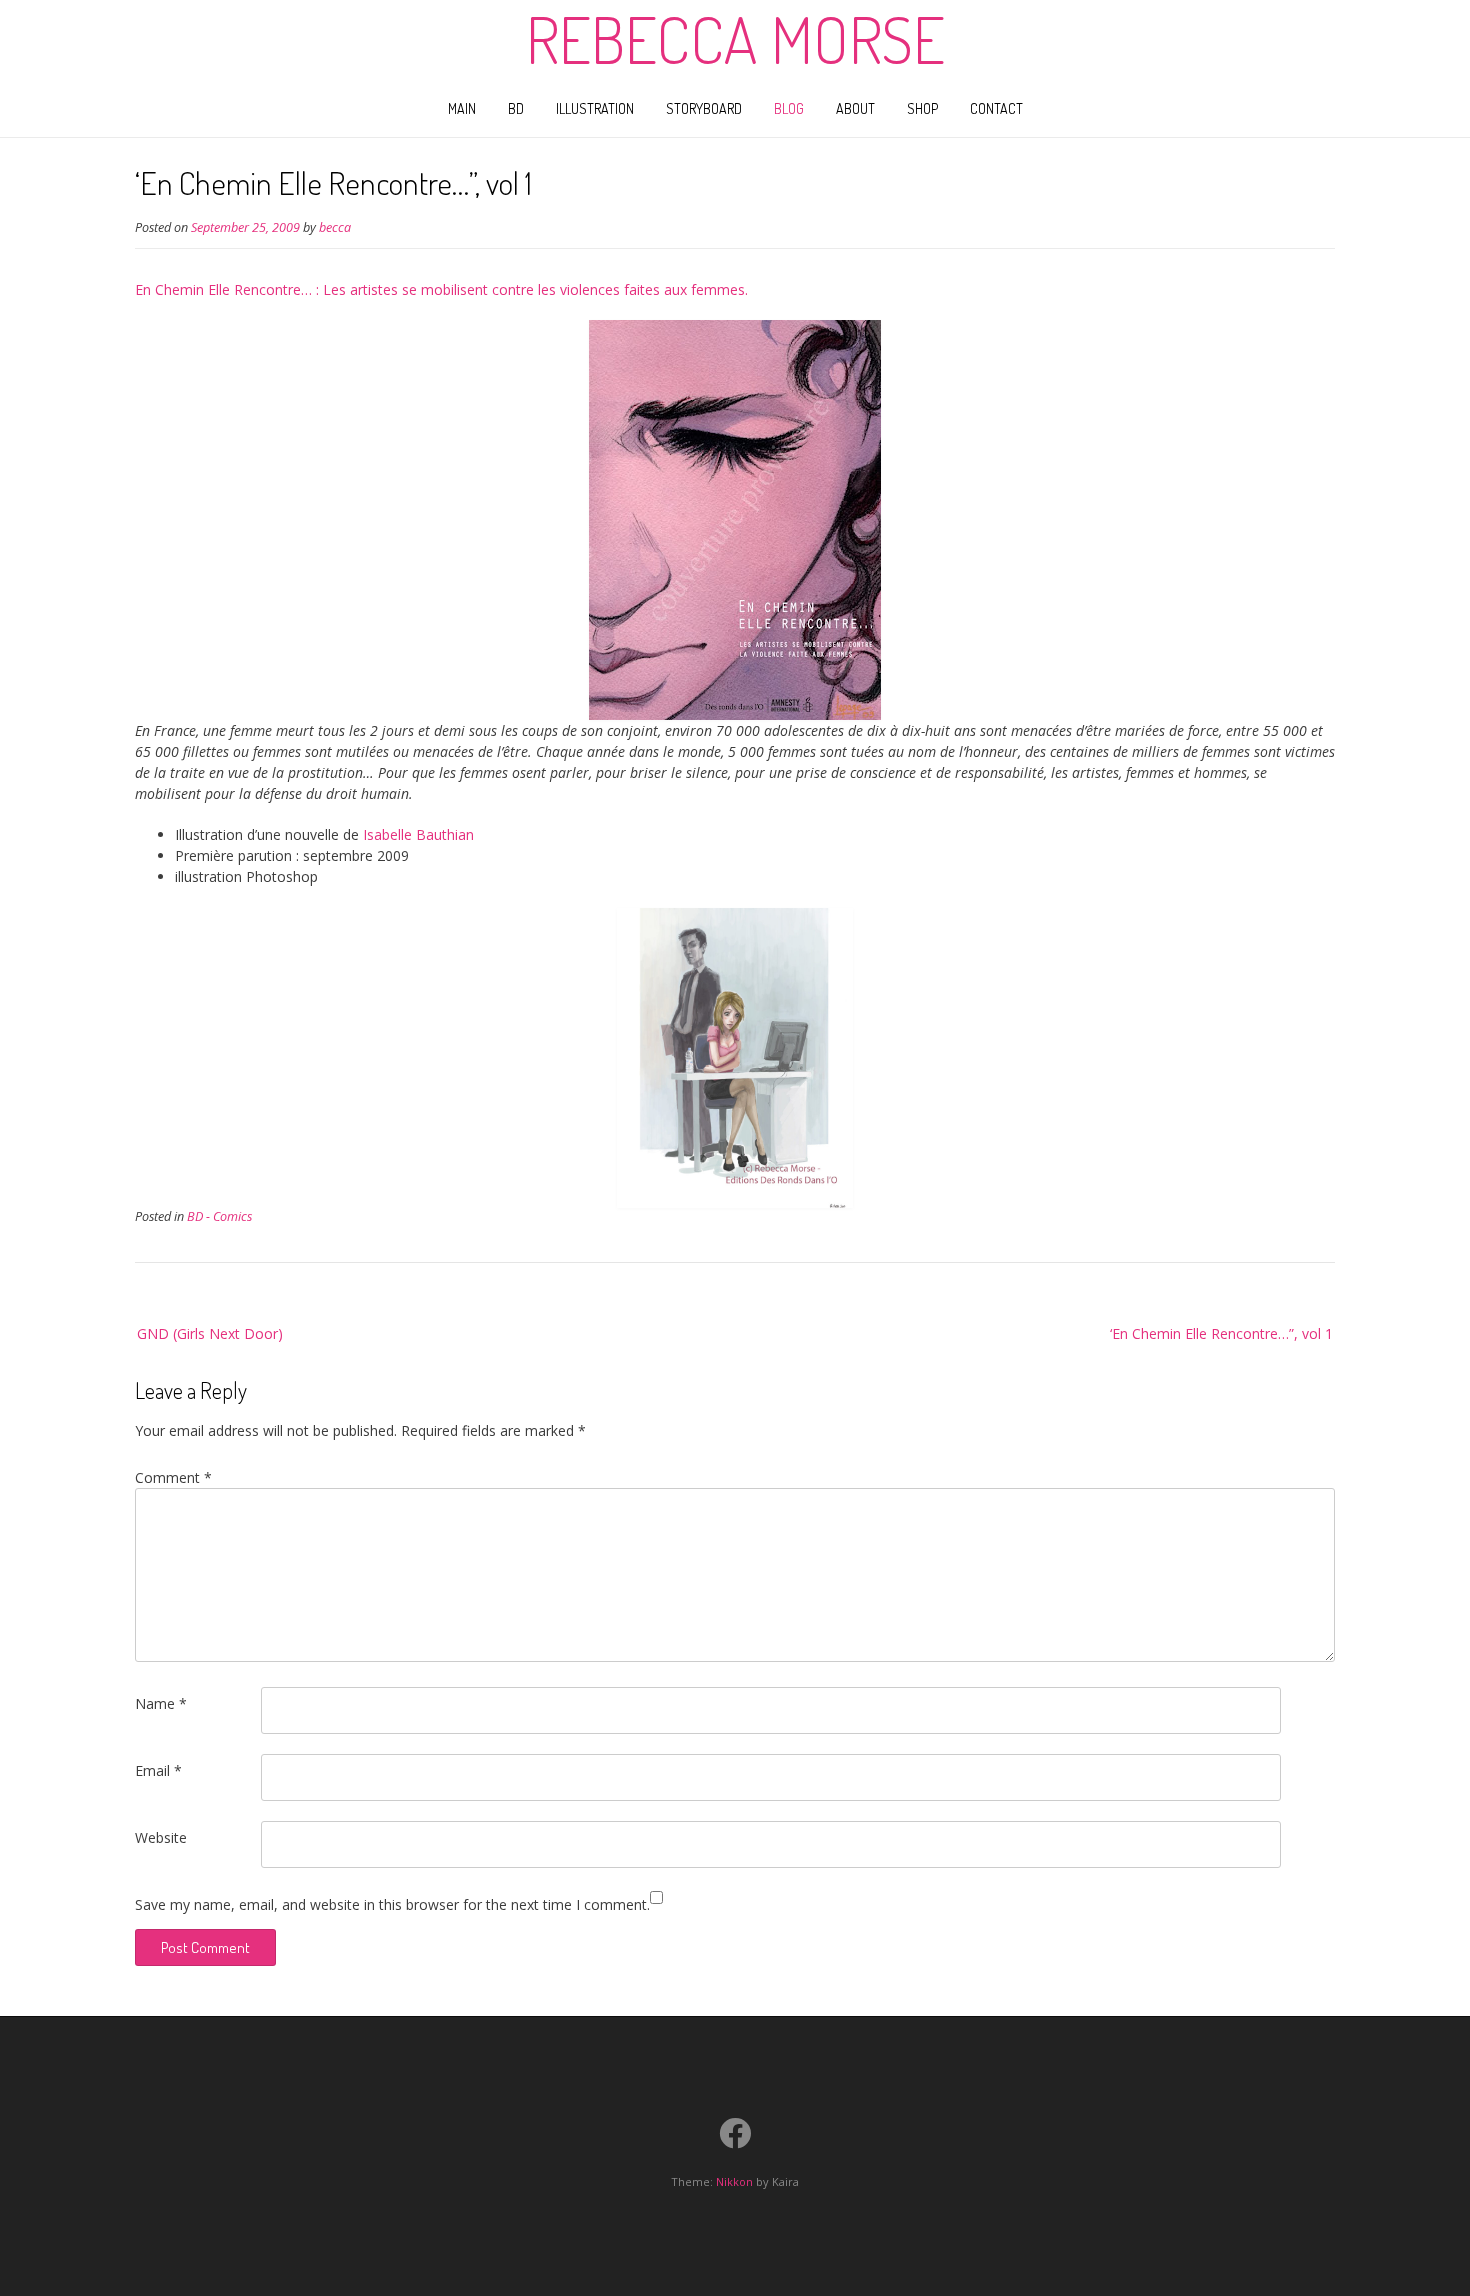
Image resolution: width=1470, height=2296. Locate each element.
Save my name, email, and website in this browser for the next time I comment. (392, 1904)
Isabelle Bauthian (416, 834)
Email (158, 1770)
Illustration (595, 108)
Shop (922, 108)
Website (161, 1837)
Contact (996, 108)
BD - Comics (219, 1216)
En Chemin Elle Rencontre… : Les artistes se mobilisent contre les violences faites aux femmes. (441, 289)
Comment (173, 1477)
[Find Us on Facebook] (735, 2133)
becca (335, 227)
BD (516, 108)
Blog (789, 108)
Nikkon (734, 2181)
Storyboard (704, 108)
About (855, 108)
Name (161, 1703)
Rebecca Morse (735, 39)
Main (462, 108)
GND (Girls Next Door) (210, 1333)
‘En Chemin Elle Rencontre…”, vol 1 (1221, 1333)
